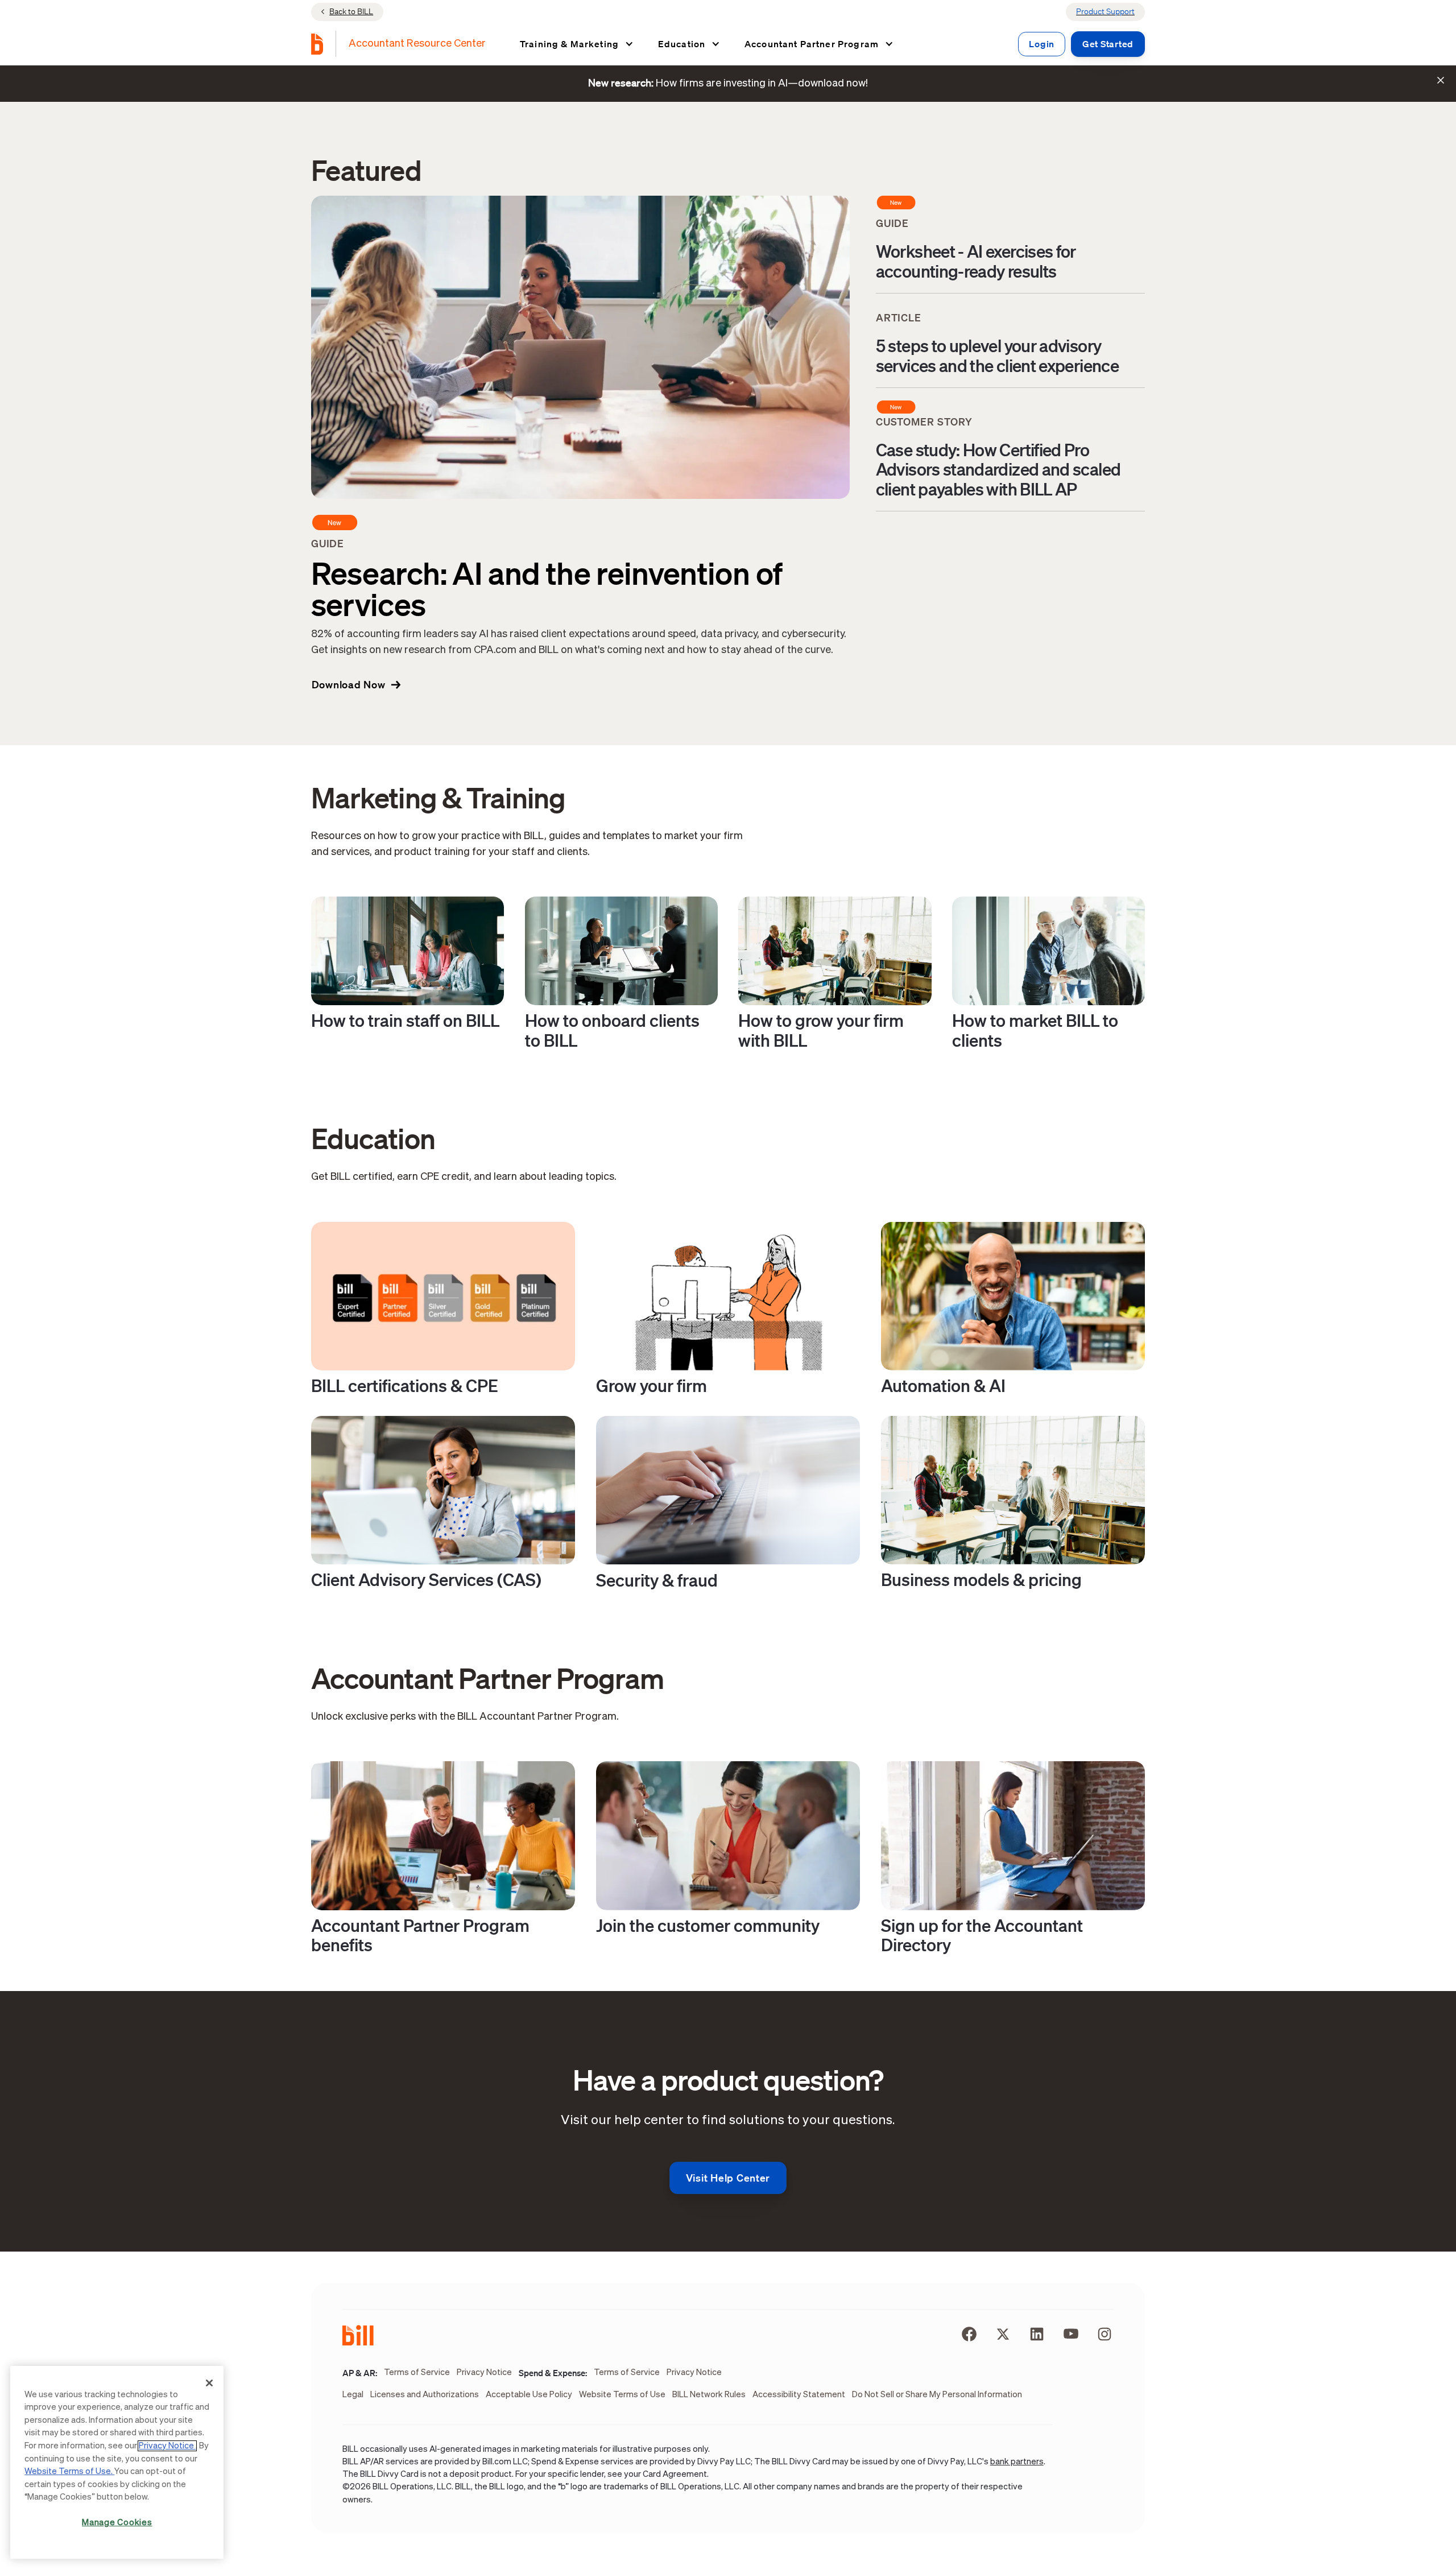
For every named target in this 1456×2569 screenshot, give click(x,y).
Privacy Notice (167, 2446)
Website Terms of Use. (69, 2471)
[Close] (209, 2383)
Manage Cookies (117, 2523)
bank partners (1017, 2462)
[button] (576, 44)
